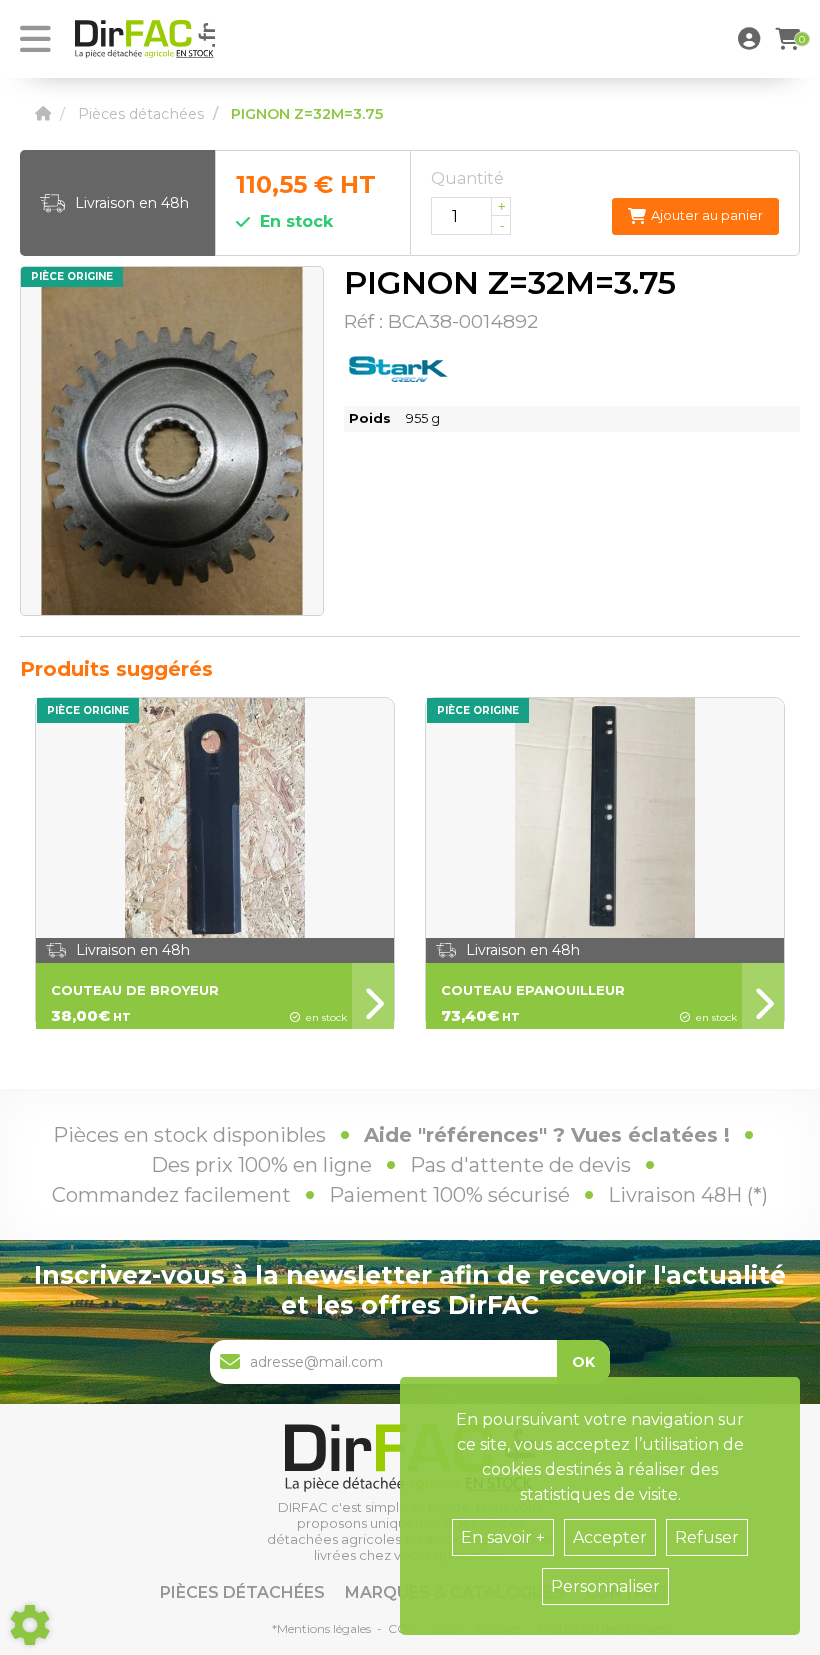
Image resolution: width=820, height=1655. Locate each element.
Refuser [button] (707, 1537)
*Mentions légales (321, 1628)
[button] (751, 39)
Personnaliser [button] (605, 1586)
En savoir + (503, 1537)
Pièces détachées (242, 1592)
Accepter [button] (610, 1537)
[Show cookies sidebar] (30, 1625)
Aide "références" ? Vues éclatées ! (547, 1135)
